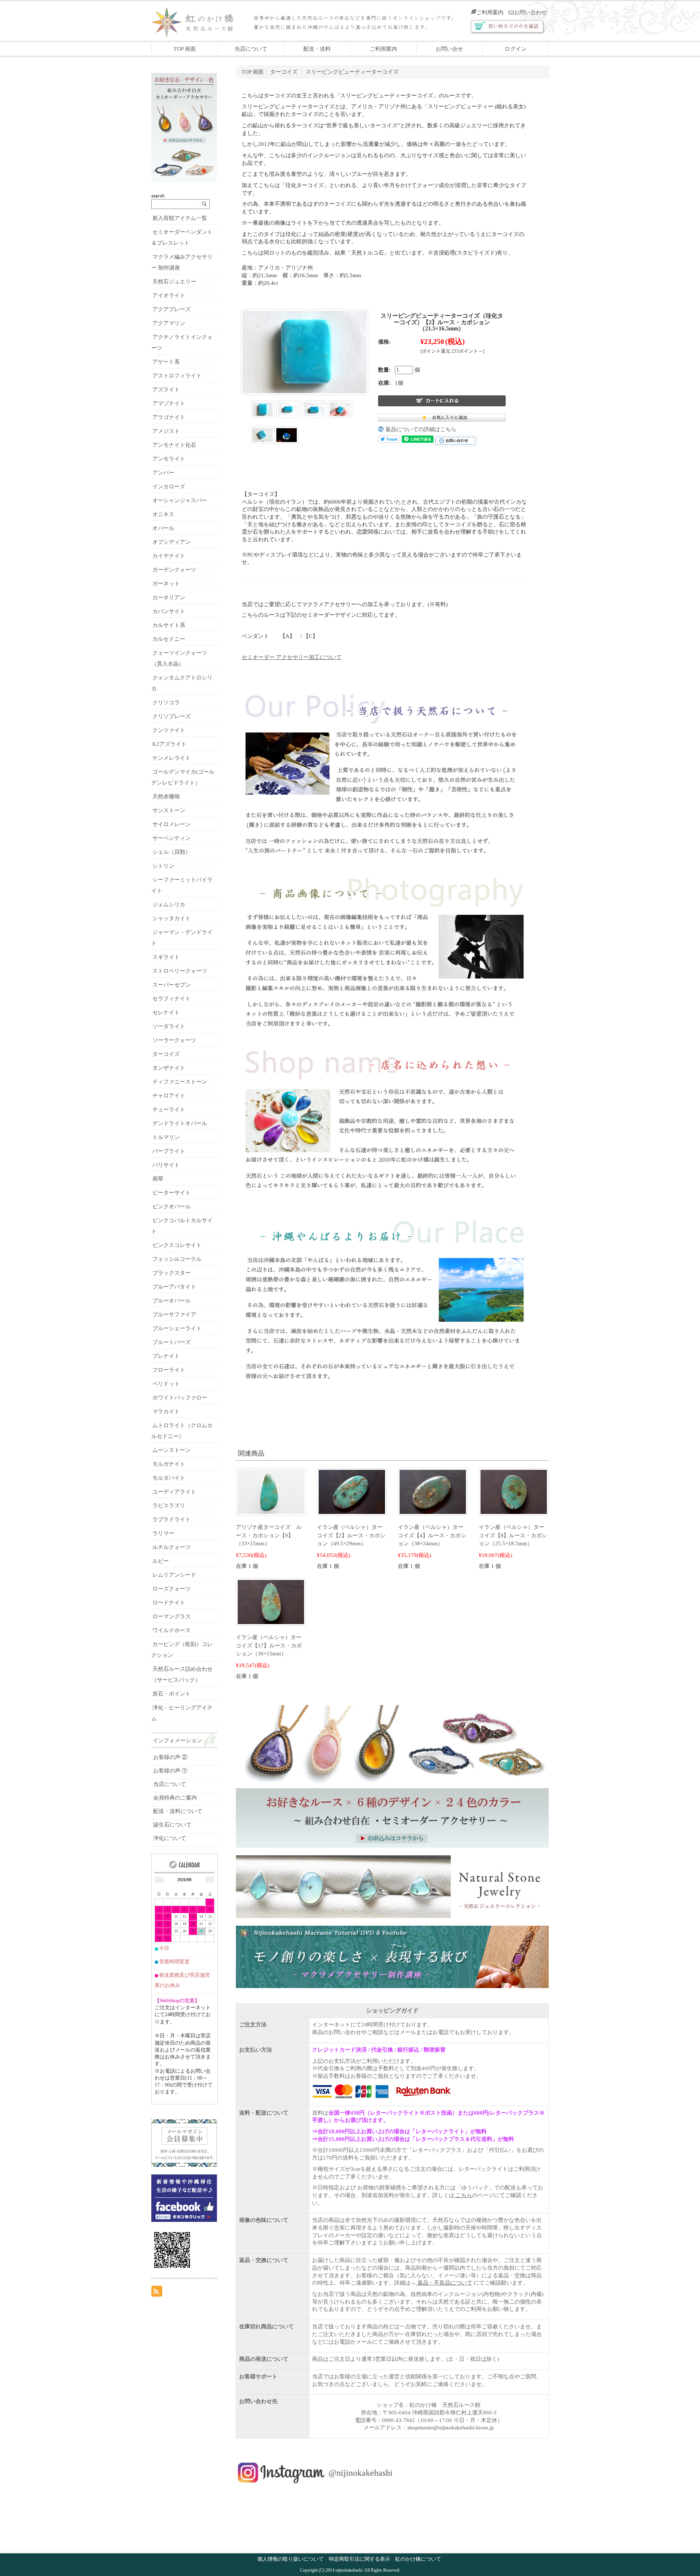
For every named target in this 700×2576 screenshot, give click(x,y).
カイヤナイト (169, 556)
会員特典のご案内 (175, 1798)
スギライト (166, 957)
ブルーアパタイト (174, 1287)
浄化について (170, 1838)
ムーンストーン (172, 1450)
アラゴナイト (169, 417)
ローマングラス (172, 1616)
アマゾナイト (169, 403)
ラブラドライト (172, 1519)
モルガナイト (169, 1464)
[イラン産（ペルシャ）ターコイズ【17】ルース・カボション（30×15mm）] (271, 1601)
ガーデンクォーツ (174, 570)
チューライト (169, 1109)
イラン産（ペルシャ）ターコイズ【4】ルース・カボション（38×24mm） (432, 1535)
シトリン (163, 866)
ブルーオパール (172, 1301)
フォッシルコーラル (177, 1259)
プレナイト (166, 1356)
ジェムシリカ (169, 904)
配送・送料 (317, 49)
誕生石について (172, 1825)
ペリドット (166, 1384)
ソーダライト (169, 1026)
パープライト (169, 1151)
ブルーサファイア (174, 1314)
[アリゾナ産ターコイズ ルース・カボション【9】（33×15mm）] (271, 1491)
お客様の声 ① (170, 1771)
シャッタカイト (172, 918)
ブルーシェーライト (177, 1328)
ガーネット (166, 584)
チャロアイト (169, 1096)
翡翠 (158, 1179)
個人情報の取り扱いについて (291, 2559)
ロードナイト (169, 1603)
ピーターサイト (172, 1193)
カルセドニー (169, 639)
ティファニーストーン (180, 1082)
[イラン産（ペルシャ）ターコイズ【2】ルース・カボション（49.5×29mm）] (352, 1491)
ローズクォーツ (172, 1589)
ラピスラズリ (169, 1506)
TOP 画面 (185, 49)
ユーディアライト (174, 1492)
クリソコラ (166, 702)
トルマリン (166, 1137)
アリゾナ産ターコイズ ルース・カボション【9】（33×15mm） (269, 1535)
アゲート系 (166, 362)
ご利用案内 (490, 12)
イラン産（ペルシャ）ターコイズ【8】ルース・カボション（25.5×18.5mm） (513, 1535)
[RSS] (157, 2291)
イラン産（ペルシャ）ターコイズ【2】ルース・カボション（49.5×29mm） (351, 1535)
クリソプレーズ (172, 716)
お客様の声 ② (170, 1757)
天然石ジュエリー (174, 282)
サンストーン (169, 810)
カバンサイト (169, 611)
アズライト (166, 390)
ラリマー (163, 1533)
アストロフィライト (177, 376)
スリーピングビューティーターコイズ (352, 72)
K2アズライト (170, 744)
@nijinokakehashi (361, 2472)
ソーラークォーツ (174, 1040)
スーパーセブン (172, 985)
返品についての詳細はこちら (421, 429)
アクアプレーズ (172, 309)
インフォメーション (177, 1740)
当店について (251, 49)
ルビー (161, 1561)
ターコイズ (284, 72)
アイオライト (169, 295)
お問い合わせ (530, 12)
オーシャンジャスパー (180, 500)
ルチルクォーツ (172, 1547)
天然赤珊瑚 (166, 797)
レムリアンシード (174, 1575)
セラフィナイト (172, 999)
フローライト (169, 1370)
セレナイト (166, 1012)
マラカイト (166, 1411)
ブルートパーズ (172, 1342)
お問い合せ (449, 49)
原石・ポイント (172, 1694)
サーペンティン (172, 838)
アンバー (163, 473)
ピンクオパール (172, 1206)
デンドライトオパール (180, 1123)
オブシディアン (172, 542)
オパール (163, 528)
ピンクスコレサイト (177, 1245)
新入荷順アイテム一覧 (180, 218)
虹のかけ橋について (418, 2559)
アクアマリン (169, 323)
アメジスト (166, 431)
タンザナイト (169, 1068)
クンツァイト (169, 730)
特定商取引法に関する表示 (359, 2559)
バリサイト (166, 1165)
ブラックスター (172, 1273)
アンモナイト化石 (174, 445)
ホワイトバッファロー (180, 1398)
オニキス (163, 514)
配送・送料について (178, 1811)
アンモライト (169, 459)
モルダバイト (169, 1478)
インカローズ (169, 487)
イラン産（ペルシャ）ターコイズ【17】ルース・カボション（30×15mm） (269, 1645)
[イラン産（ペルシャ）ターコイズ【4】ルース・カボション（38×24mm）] (433, 1491)
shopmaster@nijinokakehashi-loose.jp (451, 2428)
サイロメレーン (172, 824)
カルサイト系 (169, 625)
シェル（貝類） (172, 852)
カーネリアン (169, 597)
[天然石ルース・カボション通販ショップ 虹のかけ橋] (199, 21)
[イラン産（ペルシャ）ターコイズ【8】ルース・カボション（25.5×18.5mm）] (514, 1491)
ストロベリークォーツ (180, 971)
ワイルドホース (172, 1630)
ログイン (516, 49)
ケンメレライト (172, 758)
